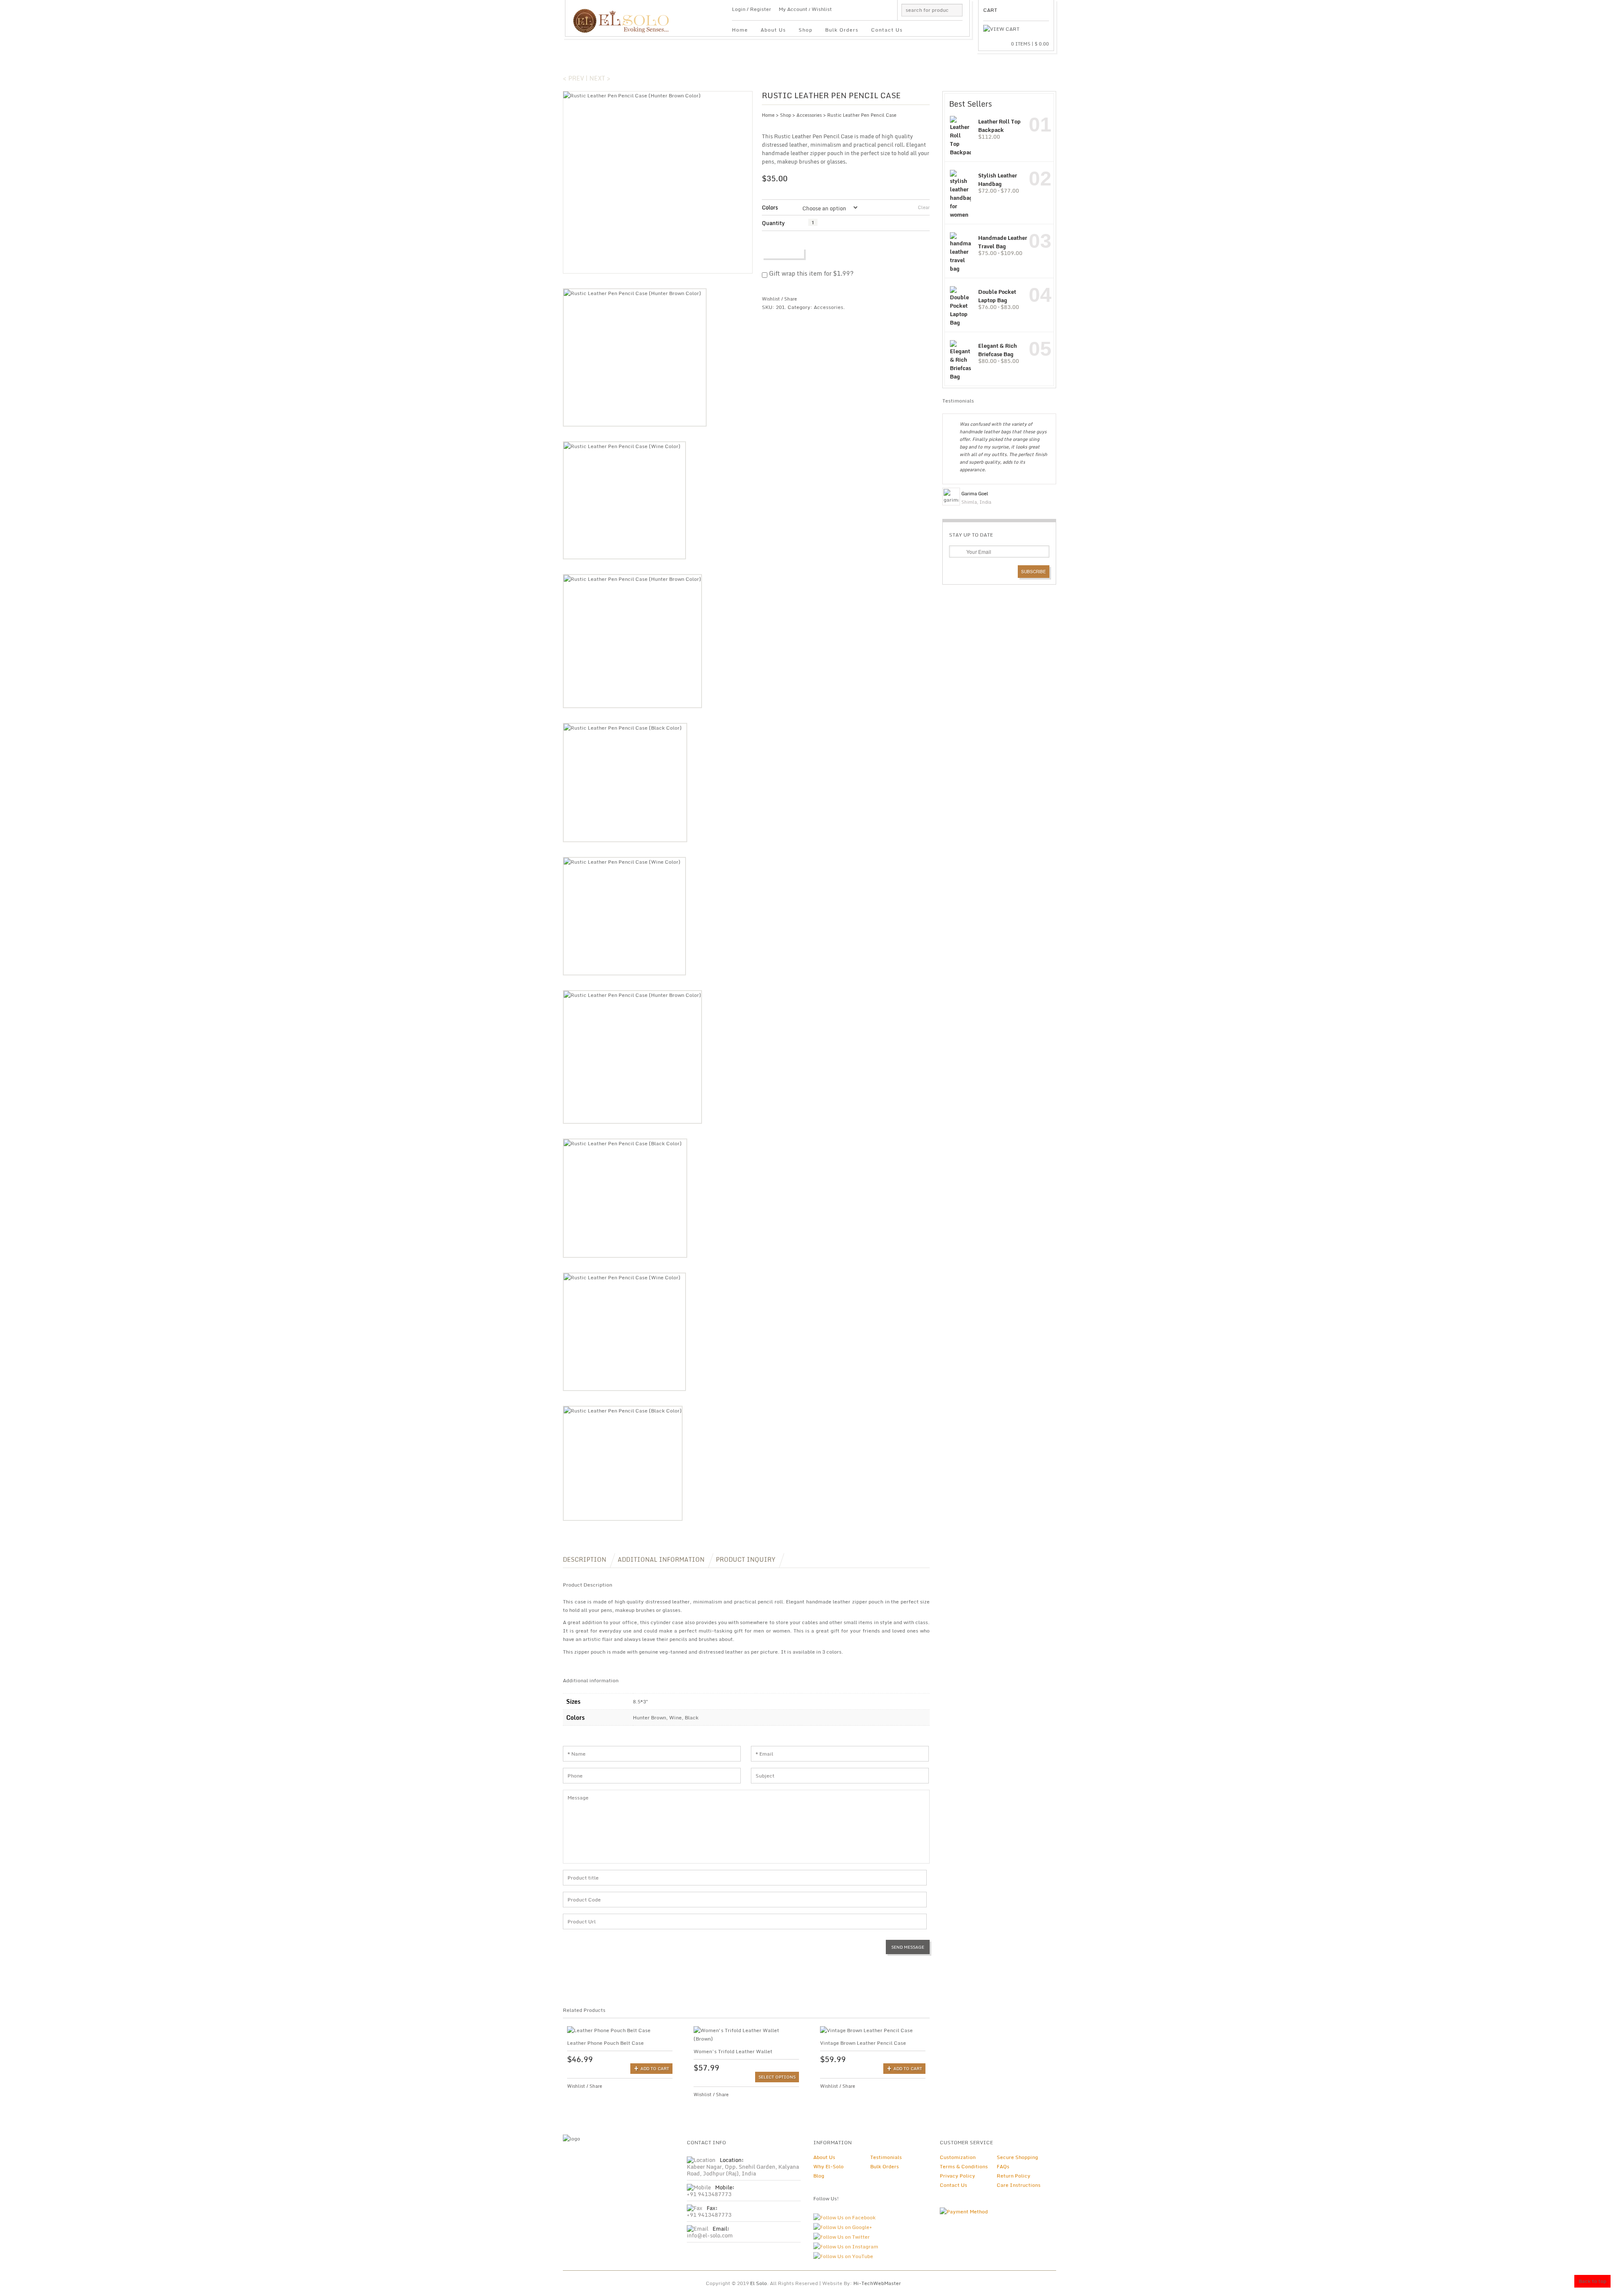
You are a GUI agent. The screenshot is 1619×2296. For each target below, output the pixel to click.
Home (740, 30)
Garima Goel (975, 494)
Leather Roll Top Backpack (999, 125)
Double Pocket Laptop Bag (997, 296)
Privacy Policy (957, 2176)
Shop (805, 30)
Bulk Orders (842, 30)
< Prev (573, 78)
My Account (793, 9)
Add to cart (786, 253)
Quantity (773, 223)
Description (585, 1559)
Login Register (752, 9)
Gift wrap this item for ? (810, 274)
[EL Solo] (625, 17)
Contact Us (887, 30)
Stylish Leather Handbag (998, 179)
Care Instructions (1019, 2185)
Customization (958, 2157)
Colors (770, 207)
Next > (600, 78)
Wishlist (822, 9)
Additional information (661, 1559)
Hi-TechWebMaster (877, 2283)
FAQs (1003, 2166)
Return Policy (1014, 2176)
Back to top (1592, 2281)
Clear (924, 207)
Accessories (809, 115)
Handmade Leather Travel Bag (1003, 242)
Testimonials (886, 2157)
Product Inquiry (746, 1559)
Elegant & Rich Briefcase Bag (998, 350)
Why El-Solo (828, 2166)
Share (791, 299)
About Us (773, 30)
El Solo (758, 2283)
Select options (777, 2077)
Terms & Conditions (964, 2166)
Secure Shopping (1017, 2157)
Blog (819, 2176)
